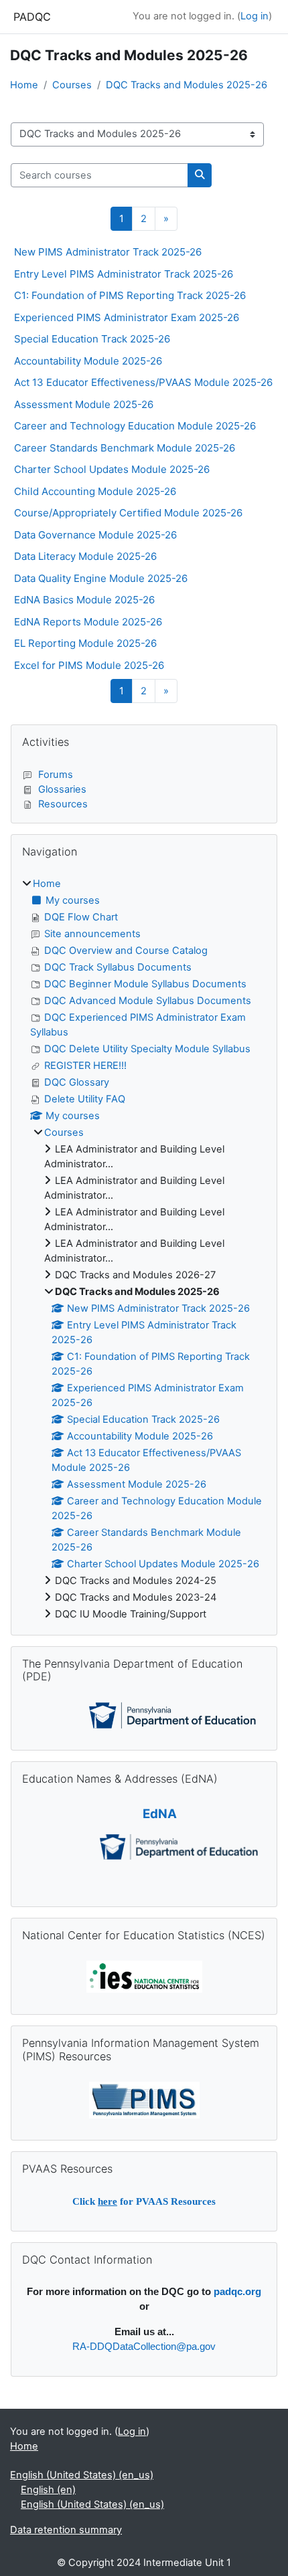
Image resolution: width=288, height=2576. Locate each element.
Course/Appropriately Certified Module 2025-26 (128, 513)
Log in (255, 16)
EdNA (160, 1814)
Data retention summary (66, 2530)
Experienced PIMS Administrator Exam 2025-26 (127, 317)
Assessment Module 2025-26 (84, 404)
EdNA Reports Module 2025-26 (88, 622)
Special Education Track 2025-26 (92, 339)
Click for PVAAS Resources (144, 2201)
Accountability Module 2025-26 (88, 361)
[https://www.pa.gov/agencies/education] (172, 1714)
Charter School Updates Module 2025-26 (112, 469)
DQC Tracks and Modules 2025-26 (187, 85)
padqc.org (237, 2292)
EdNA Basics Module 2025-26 (84, 600)
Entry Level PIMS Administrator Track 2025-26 (124, 274)
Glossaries (62, 789)
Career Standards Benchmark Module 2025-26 (125, 448)
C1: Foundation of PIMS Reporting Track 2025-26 (130, 295)
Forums (56, 775)
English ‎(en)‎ (48, 2490)
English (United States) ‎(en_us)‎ (82, 2475)
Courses (72, 85)
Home (24, 85)
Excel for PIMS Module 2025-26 (89, 665)
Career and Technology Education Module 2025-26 (135, 426)
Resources (63, 804)
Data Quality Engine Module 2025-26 (101, 578)
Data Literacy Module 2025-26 (85, 556)
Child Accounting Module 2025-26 (95, 491)
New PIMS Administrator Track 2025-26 (108, 252)
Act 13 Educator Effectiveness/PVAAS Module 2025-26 (143, 382)
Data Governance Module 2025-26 (95, 535)
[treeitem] (144, 1249)
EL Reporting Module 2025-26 (85, 643)
